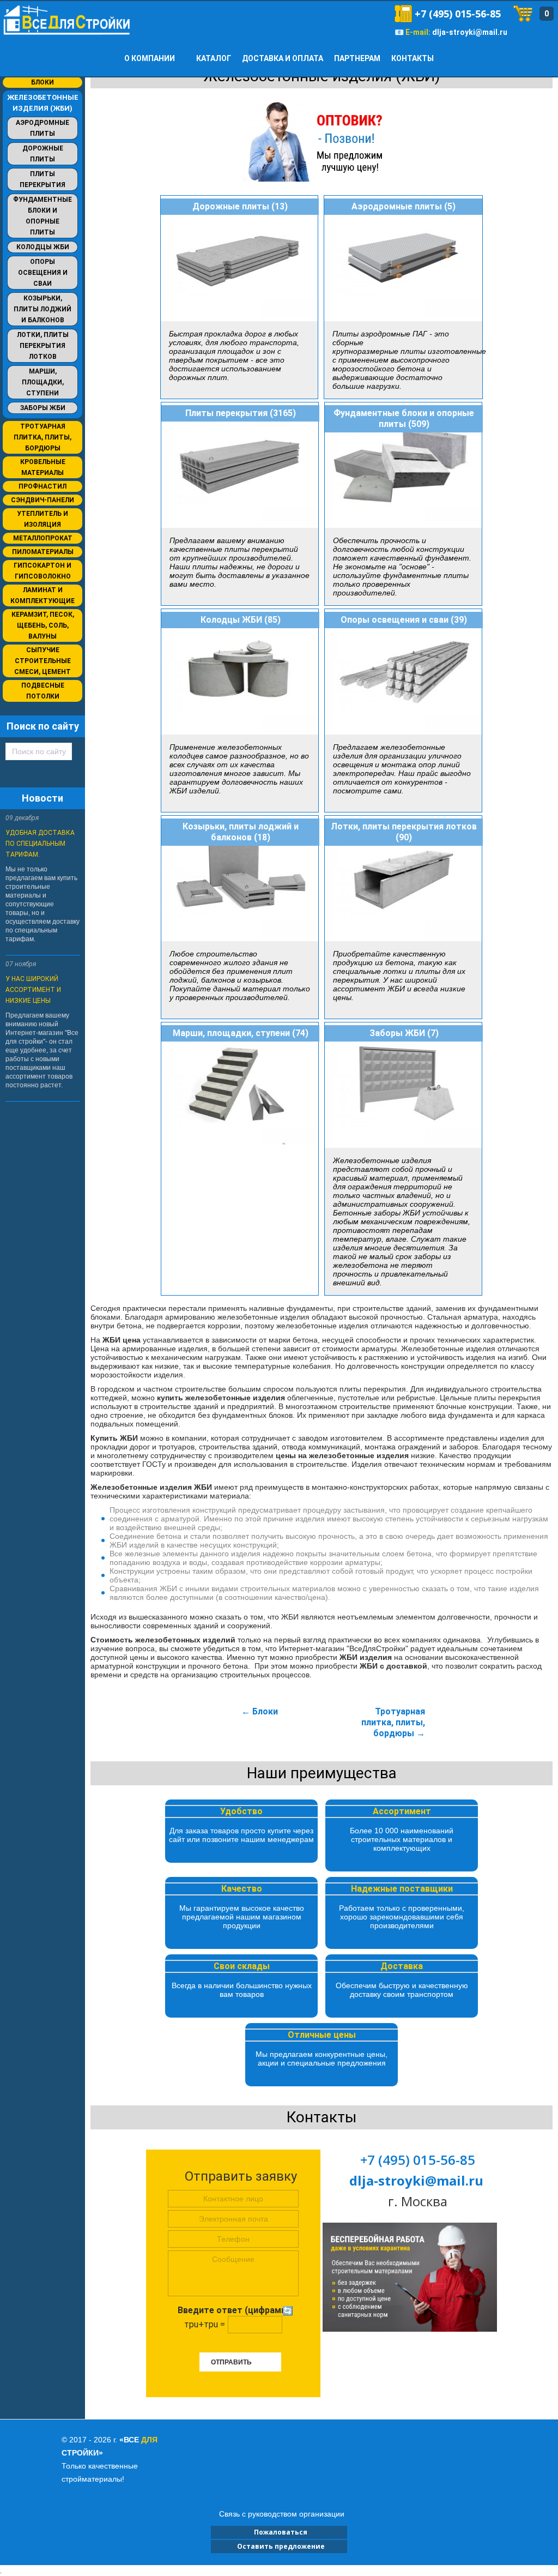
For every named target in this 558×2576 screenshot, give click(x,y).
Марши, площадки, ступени (43, 382)
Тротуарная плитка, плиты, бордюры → (393, 1722)
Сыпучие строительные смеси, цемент (43, 661)
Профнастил (43, 486)
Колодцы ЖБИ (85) (241, 620)
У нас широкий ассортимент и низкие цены (33, 990)
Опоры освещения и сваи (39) (404, 620)
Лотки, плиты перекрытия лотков (43, 346)
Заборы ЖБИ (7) (404, 1033)
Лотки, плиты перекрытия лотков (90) (404, 832)
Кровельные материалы (43, 467)
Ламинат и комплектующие (43, 595)
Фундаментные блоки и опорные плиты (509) (404, 419)
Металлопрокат (43, 538)
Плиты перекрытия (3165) (241, 413)
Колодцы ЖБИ (43, 247)
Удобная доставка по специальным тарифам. (40, 844)
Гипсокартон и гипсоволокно (43, 571)
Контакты (413, 58)
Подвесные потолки (43, 691)
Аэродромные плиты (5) (404, 206)
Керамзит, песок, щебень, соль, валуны (43, 625)
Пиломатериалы (43, 552)
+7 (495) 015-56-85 (458, 14)
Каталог (214, 58)
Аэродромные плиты (43, 128)
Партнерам (357, 58)
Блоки (43, 82)
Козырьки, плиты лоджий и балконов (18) (241, 832)
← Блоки (260, 1711)
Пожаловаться (279, 2532)
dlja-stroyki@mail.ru (470, 32)
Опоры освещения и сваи (43, 273)
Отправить (231, 2362)
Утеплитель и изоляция (43, 519)
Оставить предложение (279, 2546)
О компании (150, 58)
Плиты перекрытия (43, 179)
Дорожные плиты (43, 154)
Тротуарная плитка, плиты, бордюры (43, 437)
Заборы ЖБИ (43, 408)
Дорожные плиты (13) (240, 206)
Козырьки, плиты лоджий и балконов (43, 309)
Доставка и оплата (283, 58)
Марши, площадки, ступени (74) (241, 1033)
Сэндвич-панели (43, 500)
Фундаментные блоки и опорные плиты (43, 216)
